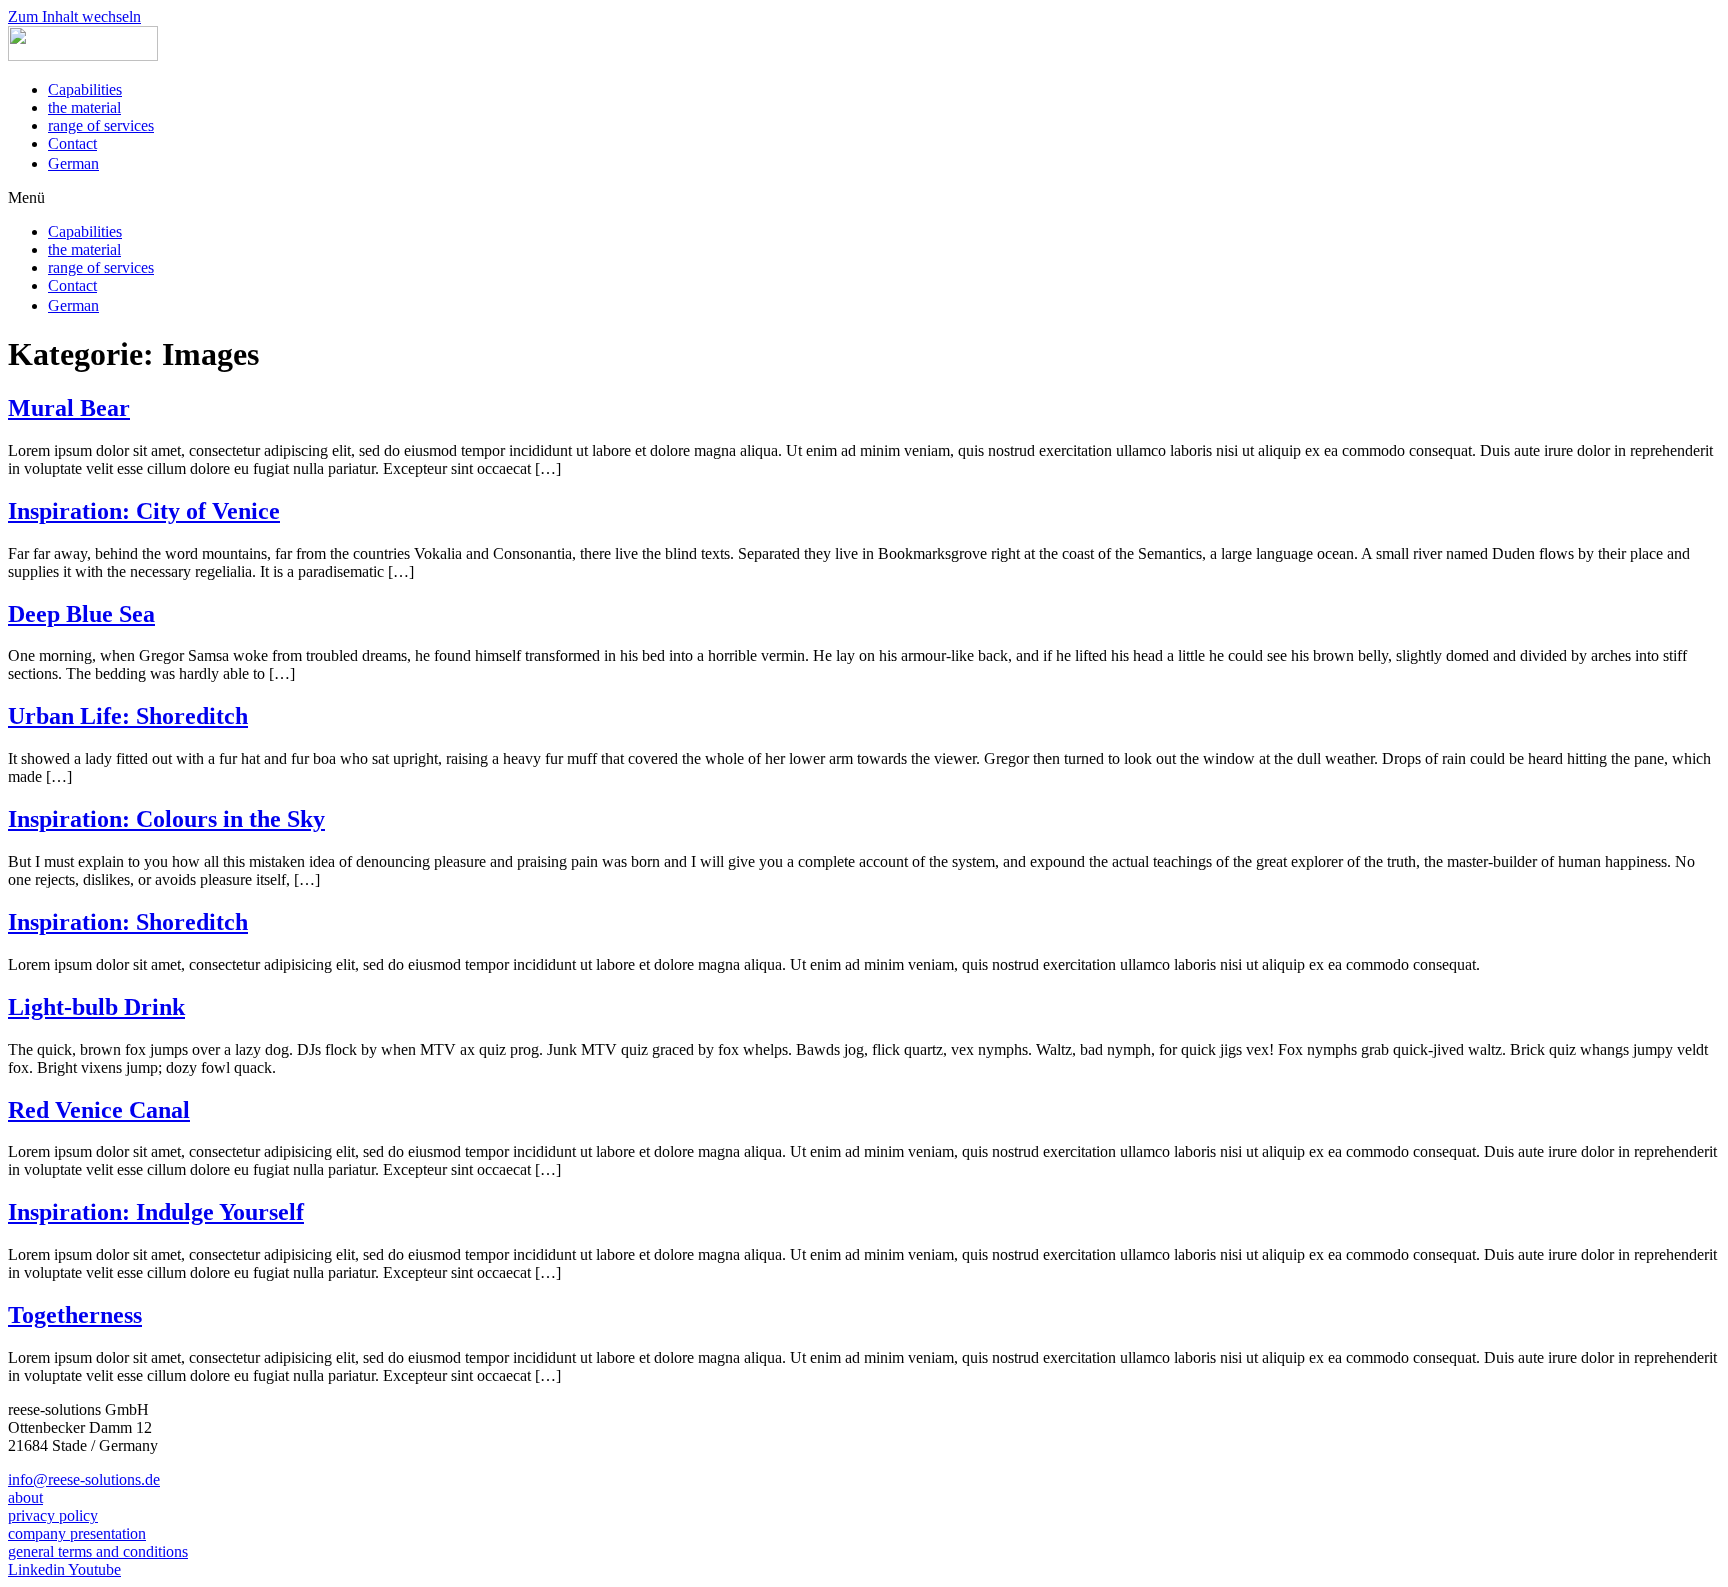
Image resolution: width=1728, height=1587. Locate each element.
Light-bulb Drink (96, 1007)
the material (84, 107)
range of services (101, 125)
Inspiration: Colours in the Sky (166, 819)
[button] (864, 198)
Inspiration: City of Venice (144, 511)
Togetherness (75, 1315)
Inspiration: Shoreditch (128, 922)
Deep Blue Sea (81, 614)
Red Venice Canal (99, 1110)
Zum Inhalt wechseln (74, 16)
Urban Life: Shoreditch (128, 716)
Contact (72, 143)
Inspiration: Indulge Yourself (156, 1212)
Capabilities (85, 89)
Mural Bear (69, 408)
